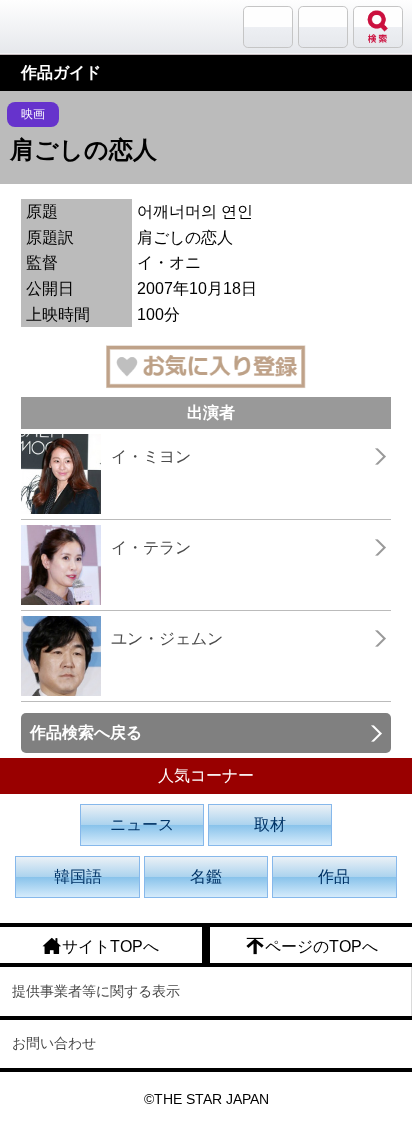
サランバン (268, 27)
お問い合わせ (54, 1043)
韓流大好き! (67, 26)
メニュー (323, 27)
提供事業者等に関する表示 (96, 991)
